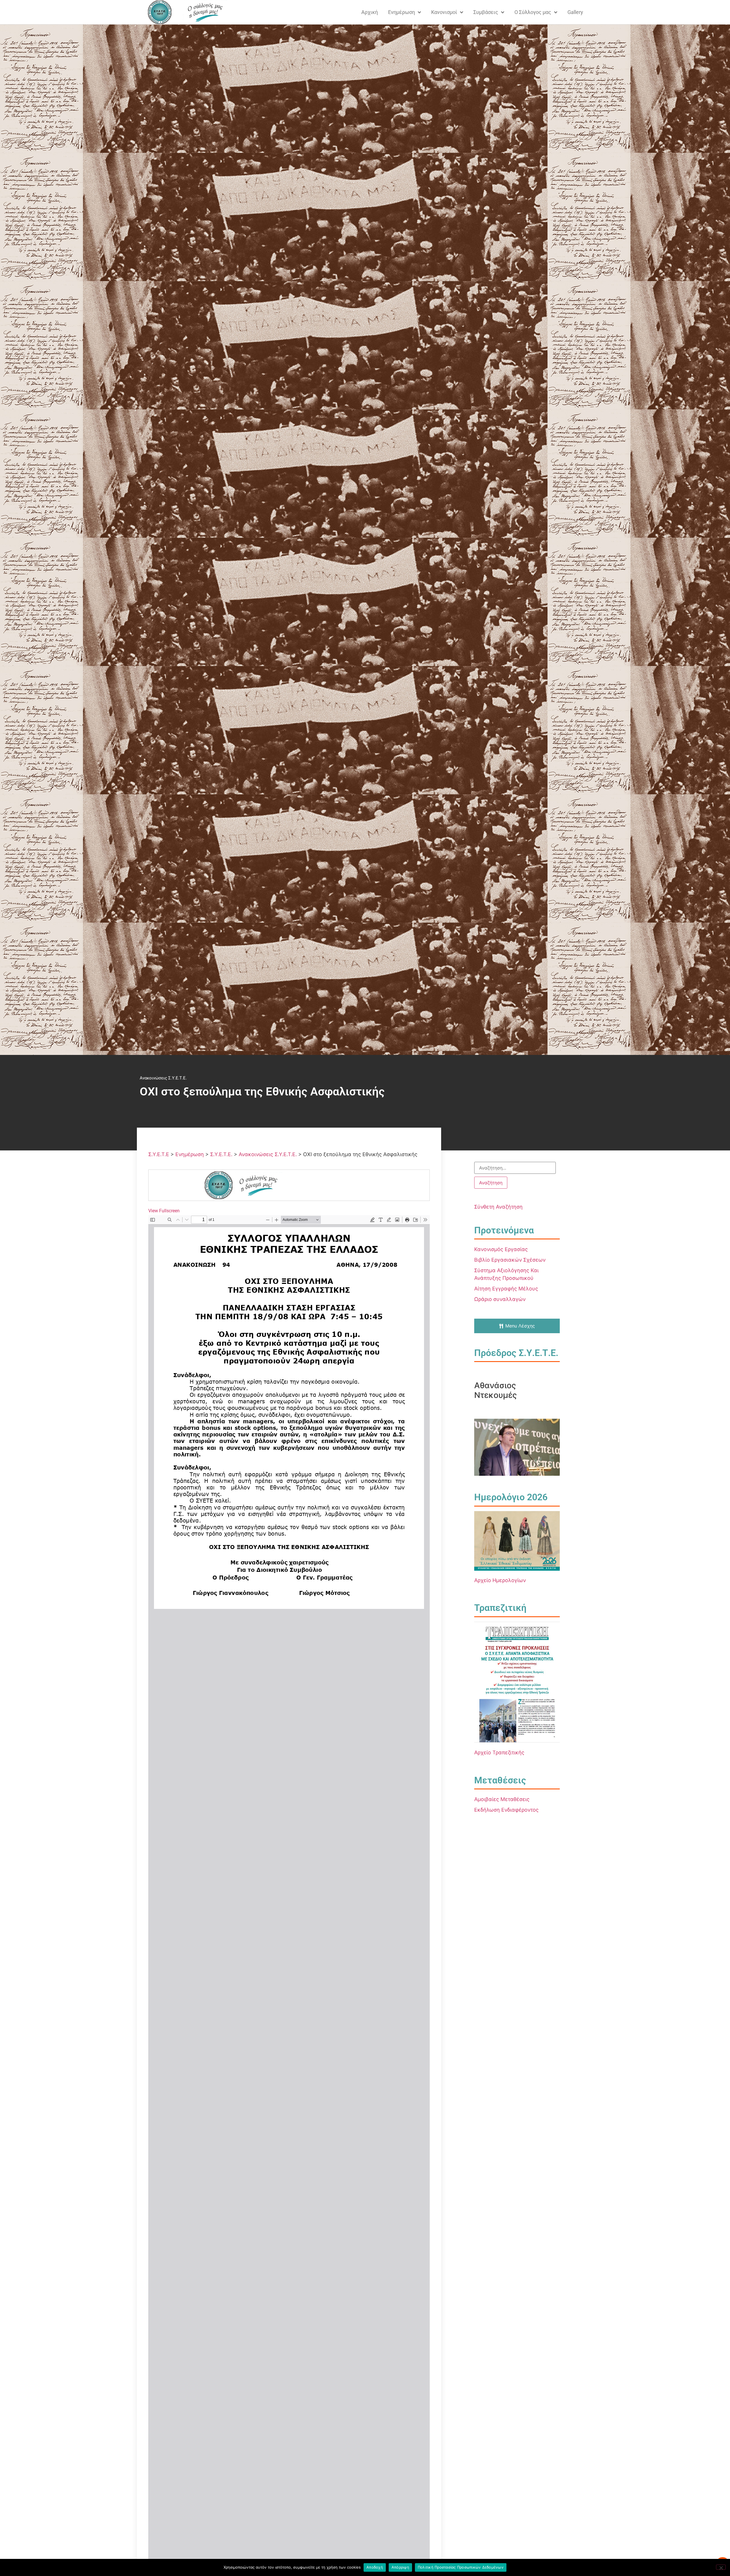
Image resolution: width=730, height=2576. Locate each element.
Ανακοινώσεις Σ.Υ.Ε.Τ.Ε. (163, 1078)
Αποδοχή (375, 2567)
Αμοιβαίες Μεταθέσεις (502, 1799)
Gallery (575, 12)
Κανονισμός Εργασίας (501, 1249)
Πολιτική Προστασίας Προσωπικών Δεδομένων (461, 2567)
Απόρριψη (400, 2567)
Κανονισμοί (444, 12)
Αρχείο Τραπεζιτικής (499, 1752)
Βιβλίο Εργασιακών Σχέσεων (510, 1260)
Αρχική (370, 12)
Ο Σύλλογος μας (533, 12)
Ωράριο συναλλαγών (500, 1299)
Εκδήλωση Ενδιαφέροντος (506, 1810)
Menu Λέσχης (520, 1326)
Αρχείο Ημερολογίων (500, 1580)
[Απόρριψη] (721, 2567)
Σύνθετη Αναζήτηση (498, 1207)
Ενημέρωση (401, 12)
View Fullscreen (164, 1211)
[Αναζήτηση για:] (515, 1168)
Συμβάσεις (486, 12)
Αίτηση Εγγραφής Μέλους (506, 1289)
